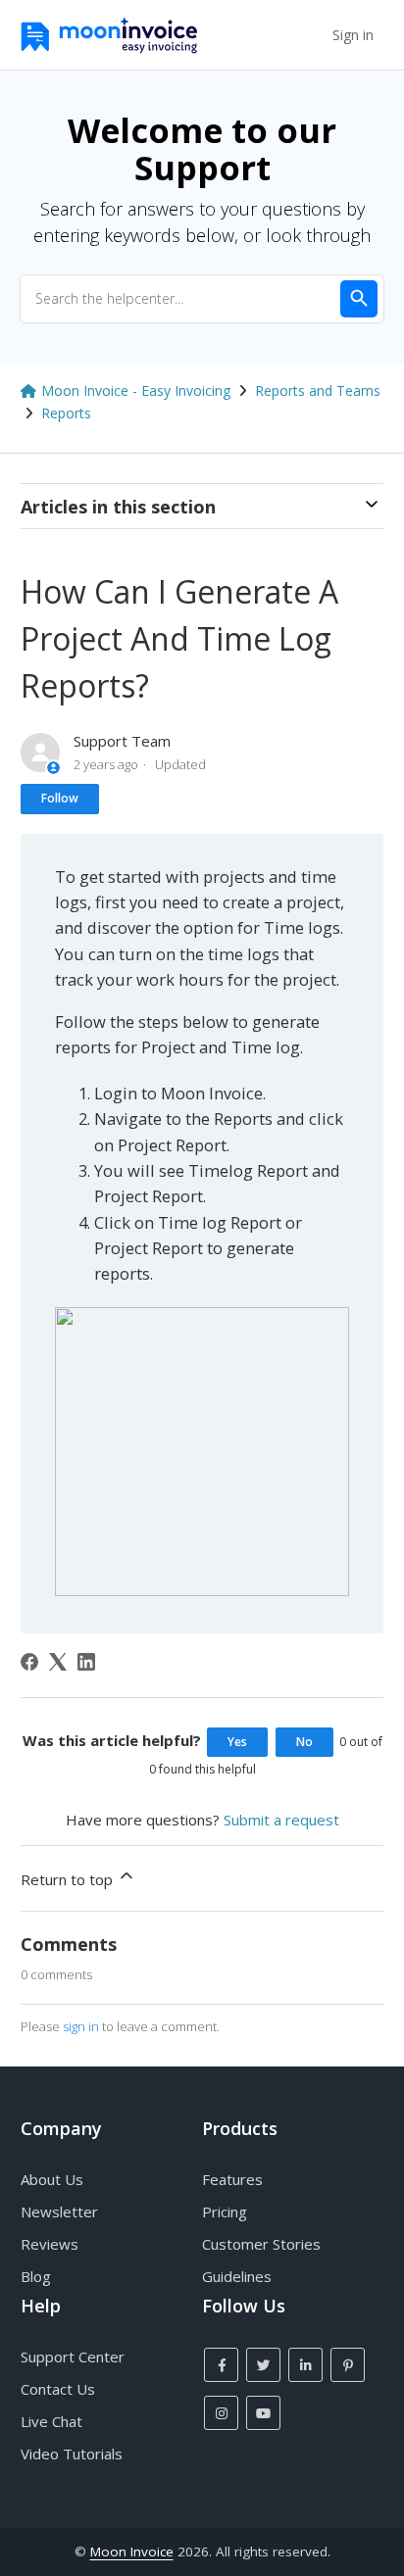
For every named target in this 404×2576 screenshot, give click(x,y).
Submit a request (281, 1820)
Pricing (225, 2211)
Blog (36, 2276)
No (304, 1742)
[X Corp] (58, 1662)
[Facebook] (29, 1662)
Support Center (73, 2357)
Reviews (50, 2244)
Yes (237, 1742)
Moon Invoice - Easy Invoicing (136, 390)
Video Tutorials (72, 2454)
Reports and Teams (318, 390)
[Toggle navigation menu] (308, 35)
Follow (60, 798)
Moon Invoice (132, 2552)
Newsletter (59, 2211)
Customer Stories (261, 2244)
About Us (52, 2179)
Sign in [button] (353, 35)
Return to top (69, 1879)
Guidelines (237, 2276)
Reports (66, 413)
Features (232, 2179)
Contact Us (58, 2389)
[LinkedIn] (86, 1662)
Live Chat (51, 2421)
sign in (81, 2026)
